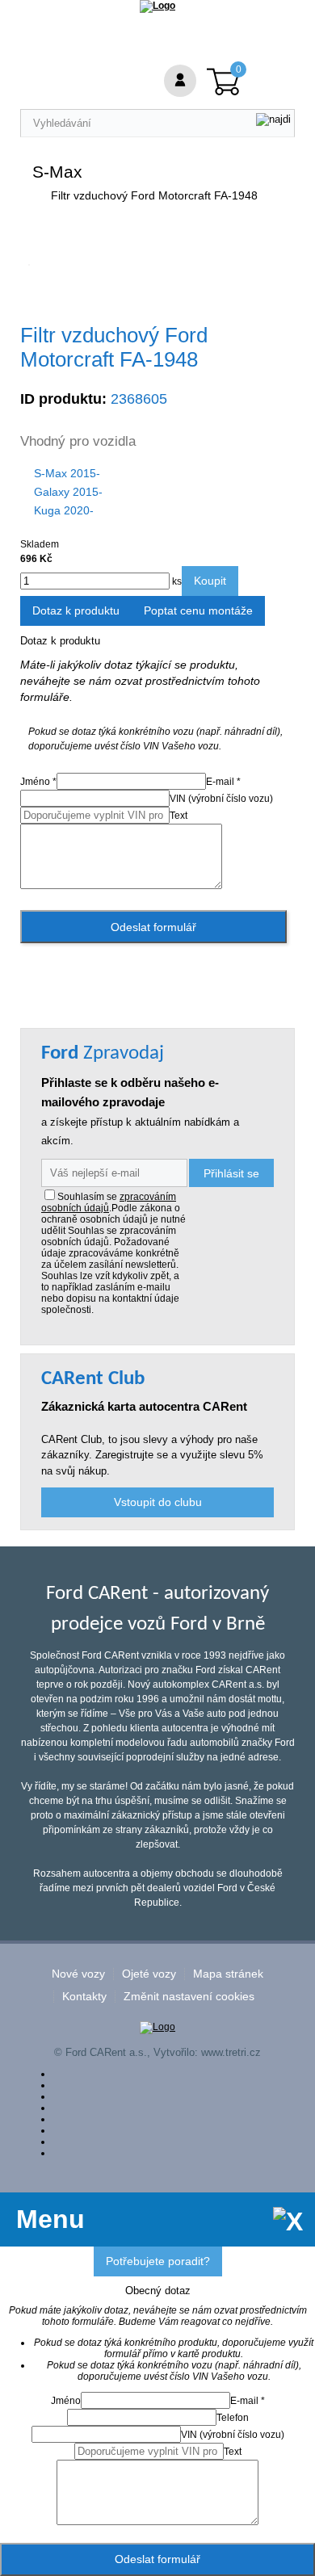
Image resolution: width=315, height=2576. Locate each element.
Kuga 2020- (64, 510)
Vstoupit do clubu (158, 1502)
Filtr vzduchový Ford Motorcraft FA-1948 (154, 195)
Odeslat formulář (153, 927)
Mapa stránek (228, 1974)
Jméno (66, 2401)
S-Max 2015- (67, 473)
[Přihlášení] (180, 81)
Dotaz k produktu (76, 610)
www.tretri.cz (231, 2052)
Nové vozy (78, 1974)
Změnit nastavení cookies (189, 1997)
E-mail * (223, 782)
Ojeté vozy (149, 1974)
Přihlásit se (231, 1173)
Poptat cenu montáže (198, 610)
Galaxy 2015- (68, 492)
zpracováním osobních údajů (109, 1202)
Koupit (210, 581)
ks (176, 581)
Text (178, 816)
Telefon (233, 2418)
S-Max (57, 172)
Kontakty (84, 1997)
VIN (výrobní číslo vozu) (221, 799)
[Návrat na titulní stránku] (157, 6)
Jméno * (38, 782)
